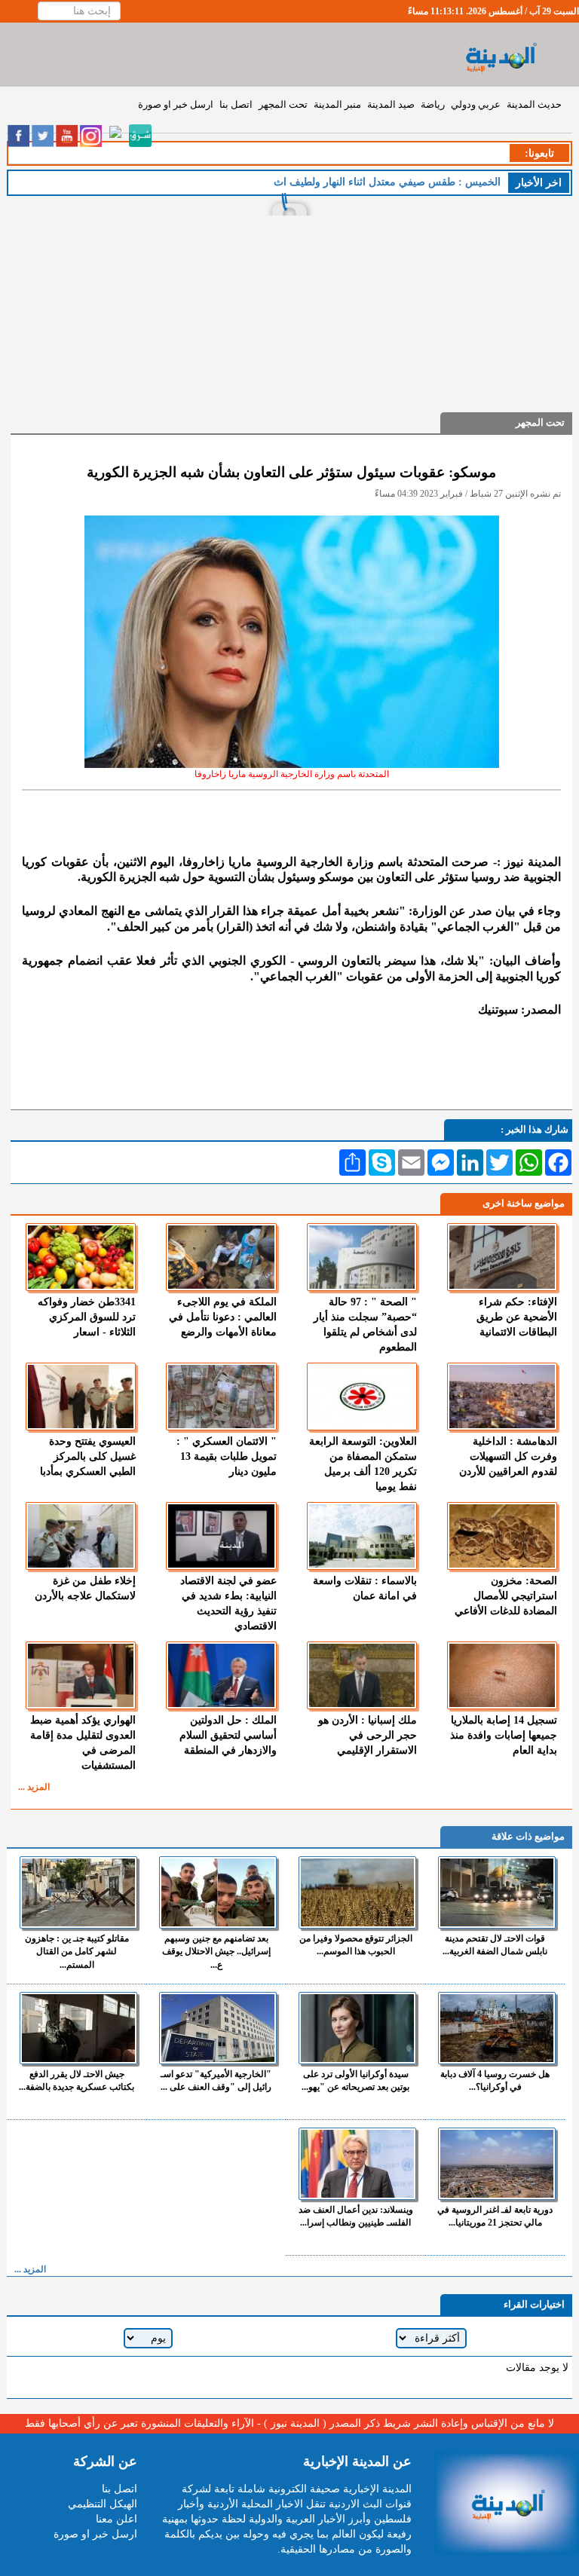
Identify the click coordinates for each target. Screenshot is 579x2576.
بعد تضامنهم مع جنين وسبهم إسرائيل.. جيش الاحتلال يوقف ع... (216, 1951)
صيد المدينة (391, 104)
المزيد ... (34, 1787)
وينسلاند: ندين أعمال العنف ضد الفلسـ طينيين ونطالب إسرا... (356, 2216)
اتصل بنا (236, 104)
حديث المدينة (534, 104)
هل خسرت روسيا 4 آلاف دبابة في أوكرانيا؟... (495, 2080)
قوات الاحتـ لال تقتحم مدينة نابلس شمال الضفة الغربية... (495, 1945)
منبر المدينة (337, 104)
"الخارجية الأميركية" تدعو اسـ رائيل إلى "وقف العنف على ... (216, 2080)
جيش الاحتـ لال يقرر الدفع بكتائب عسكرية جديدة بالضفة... (77, 2080)
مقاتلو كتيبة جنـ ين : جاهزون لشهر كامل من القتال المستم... (77, 1951)
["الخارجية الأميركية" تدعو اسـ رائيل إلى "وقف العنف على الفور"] (218, 2028)
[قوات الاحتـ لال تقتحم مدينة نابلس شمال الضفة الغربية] (497, 1892)
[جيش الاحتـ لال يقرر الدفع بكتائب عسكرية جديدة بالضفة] (78, 2028)
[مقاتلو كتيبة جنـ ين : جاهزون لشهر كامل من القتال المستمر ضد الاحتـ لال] (78, 1892)
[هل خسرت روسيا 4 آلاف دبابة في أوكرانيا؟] (497, 2028)
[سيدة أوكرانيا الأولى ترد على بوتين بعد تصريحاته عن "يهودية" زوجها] (357, 2028)
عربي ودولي (476, 104)
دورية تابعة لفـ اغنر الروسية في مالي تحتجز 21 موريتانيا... (495, 2216)
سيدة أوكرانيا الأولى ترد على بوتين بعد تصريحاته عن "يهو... (355, 2080)
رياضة (433, 104)
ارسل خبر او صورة (176, 104)
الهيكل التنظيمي (103, 2504)
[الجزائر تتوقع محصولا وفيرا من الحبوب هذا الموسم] (357, 1892)
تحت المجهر (283, 104)
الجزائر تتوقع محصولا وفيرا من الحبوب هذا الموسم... (356, 1945)
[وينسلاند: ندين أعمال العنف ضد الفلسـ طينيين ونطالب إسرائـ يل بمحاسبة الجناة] (357, 2164)
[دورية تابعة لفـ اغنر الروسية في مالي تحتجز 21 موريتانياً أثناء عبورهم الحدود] (497, 2164)
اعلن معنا (116, 2519)
